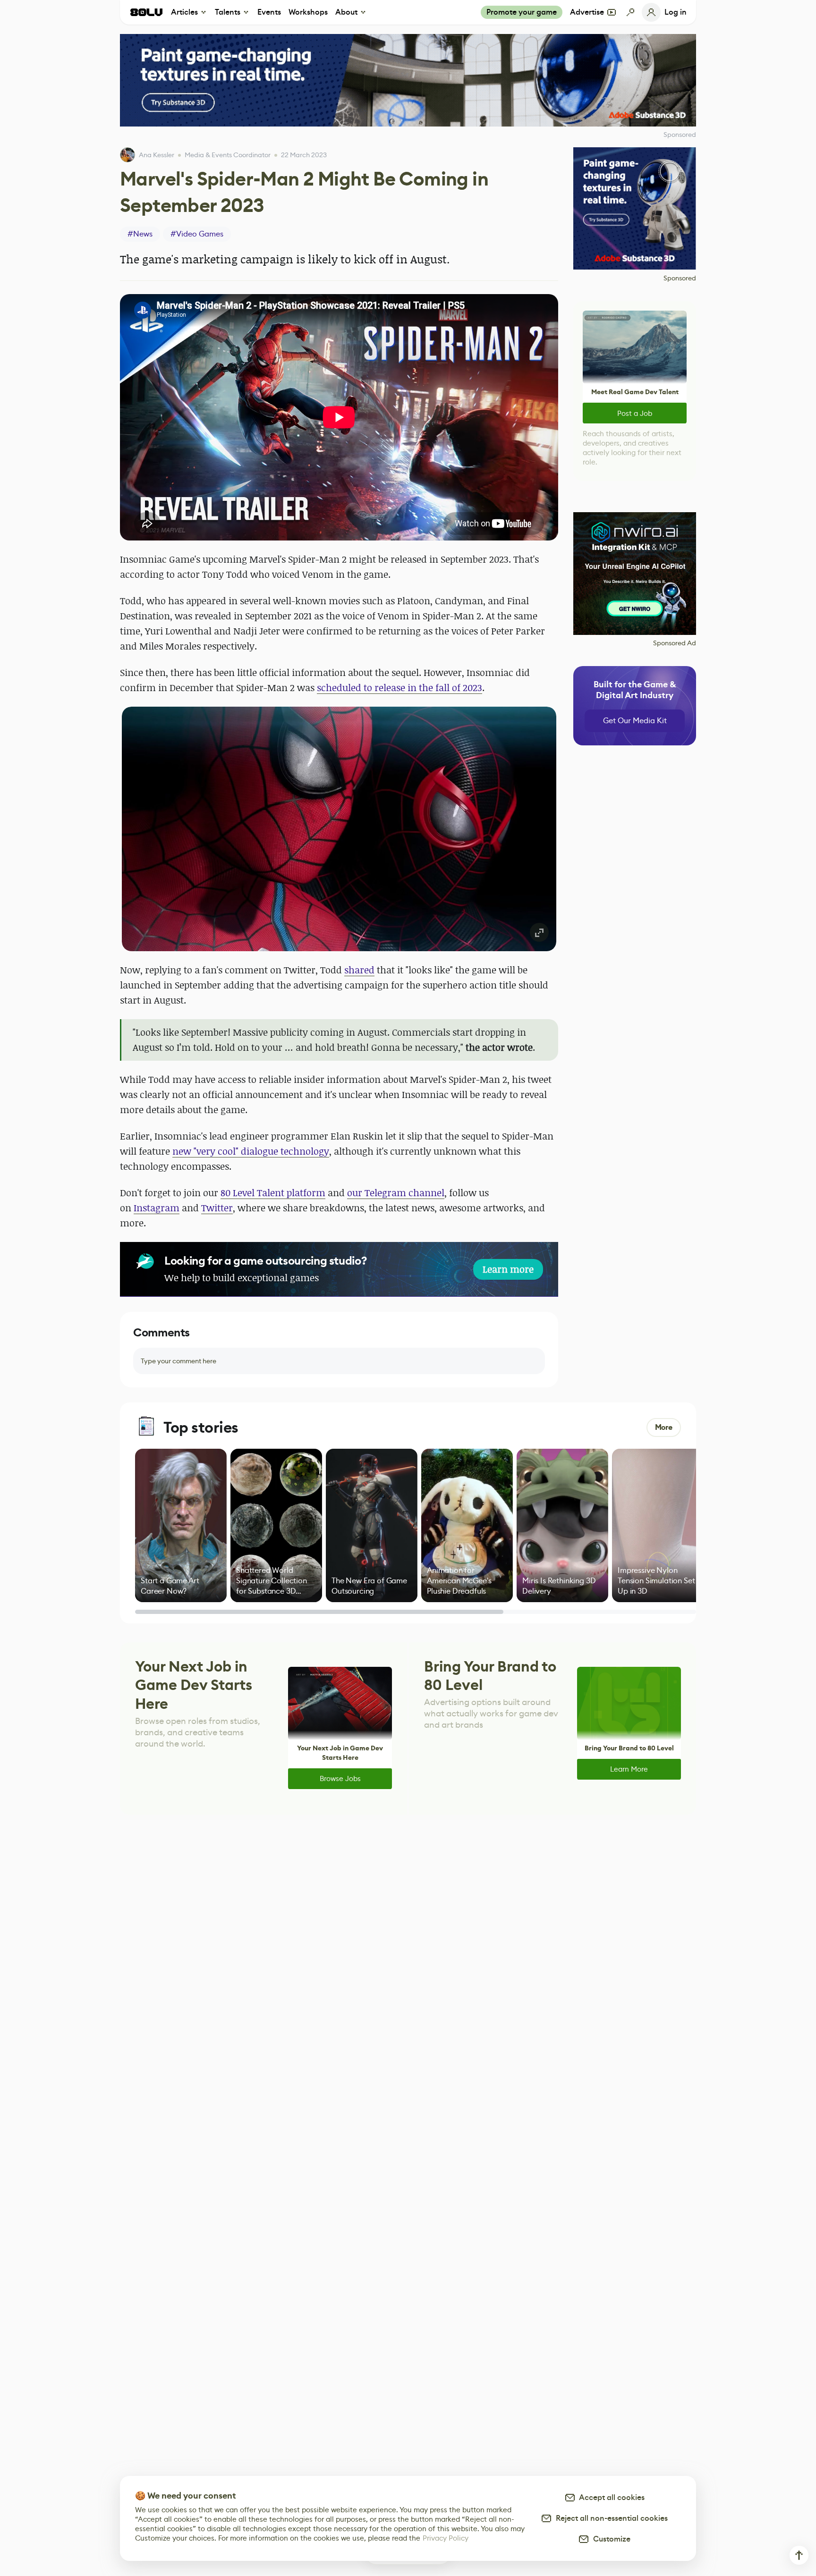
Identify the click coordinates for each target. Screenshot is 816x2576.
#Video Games (197, 234)
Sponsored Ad (675, 643)
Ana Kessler (157, 155)
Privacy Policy (446, 2538)
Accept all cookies (610, 2497)
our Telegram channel (396, 1193)
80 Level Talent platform (273, 1193)
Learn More (629, 1769)
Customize (610, 2539)
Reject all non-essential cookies (610, 2518)
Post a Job (635, 413)
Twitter (217, 1208)
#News (140, 234)
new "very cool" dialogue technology (251, 1151)
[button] (339, 829)
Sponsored (680, 278)
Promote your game (522, 12)
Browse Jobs (340, 1778)
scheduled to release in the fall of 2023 (399, 688)
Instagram (157, 1208)
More (664, 1427)
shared (359, 970)
